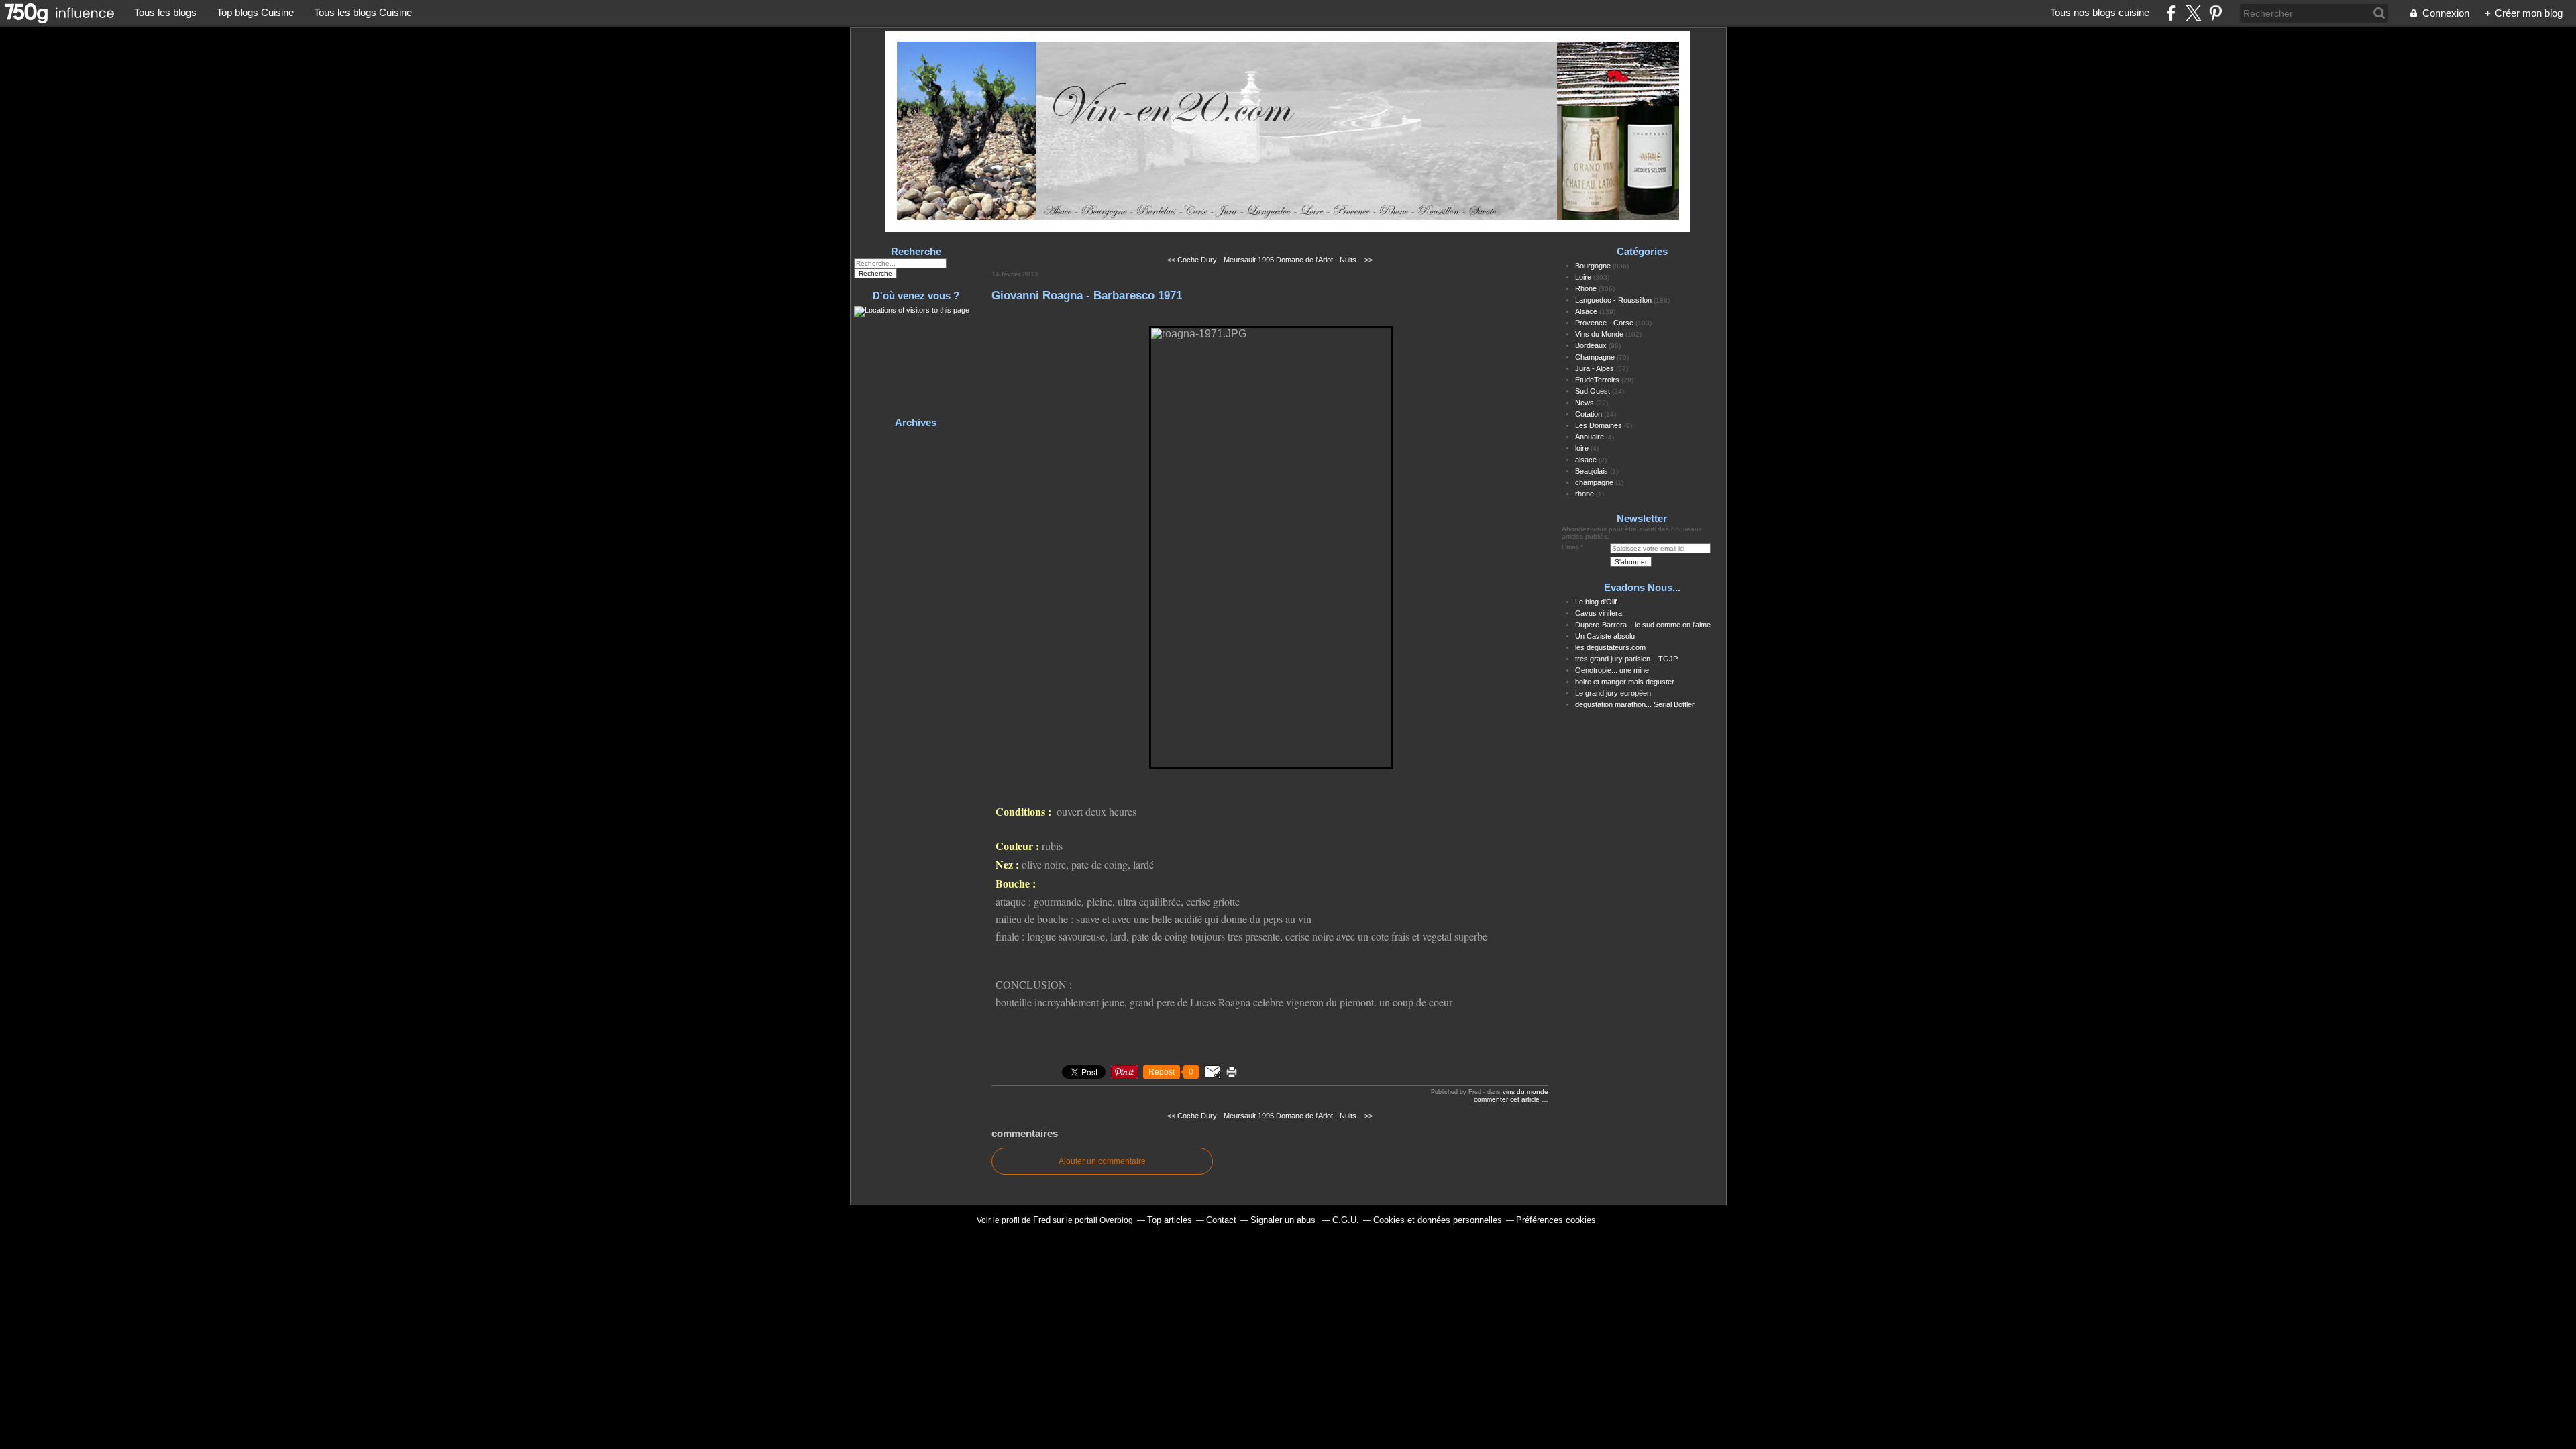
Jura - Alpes (1595, 368)
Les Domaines (1599, 425)
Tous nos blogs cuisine (2100, 12)
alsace (1586, 460)
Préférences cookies (1556, 1220)
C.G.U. (1346, 1220)
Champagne (1595, 357)
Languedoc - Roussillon (1613, 300)
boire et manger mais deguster (1625, 682)
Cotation (1589, 414)
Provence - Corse (1604, 323)
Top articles (1170, 1220)
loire (1582, 448)
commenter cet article (1508, 1099)
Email (1570, 547)
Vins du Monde (1525, 1092)
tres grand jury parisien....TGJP (1626, 659)
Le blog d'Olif (1596, 602)
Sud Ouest (1593, 391)
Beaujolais (1592, 471)
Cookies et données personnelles (1438, 1220)
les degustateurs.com (1610, 647)
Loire (1583, 277)
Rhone (1586, 288)
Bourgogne (1593, 266)
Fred (1042, 1220)
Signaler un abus (1284, 1220)
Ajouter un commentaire (1102, 1161)
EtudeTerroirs (1597, 380)
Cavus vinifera (1599, 613)
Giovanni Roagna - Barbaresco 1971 (1087, 295)
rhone (1585, 494)
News (1585, 402)
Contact (1221, 1220)
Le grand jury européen (1613, 693)
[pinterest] (2215, 13)
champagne (1594, 482)
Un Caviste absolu (1605, 636)
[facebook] (2171, 13)
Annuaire (1590, 437)
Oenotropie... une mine (1612, 670)
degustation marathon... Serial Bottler (1635, 704)
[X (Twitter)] (2193, 13)
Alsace (1586, 311)
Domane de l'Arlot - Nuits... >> (1324, 260)
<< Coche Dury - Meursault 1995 (1221, 260)
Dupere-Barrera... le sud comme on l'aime (1643, 625)
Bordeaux (1591, 345)
